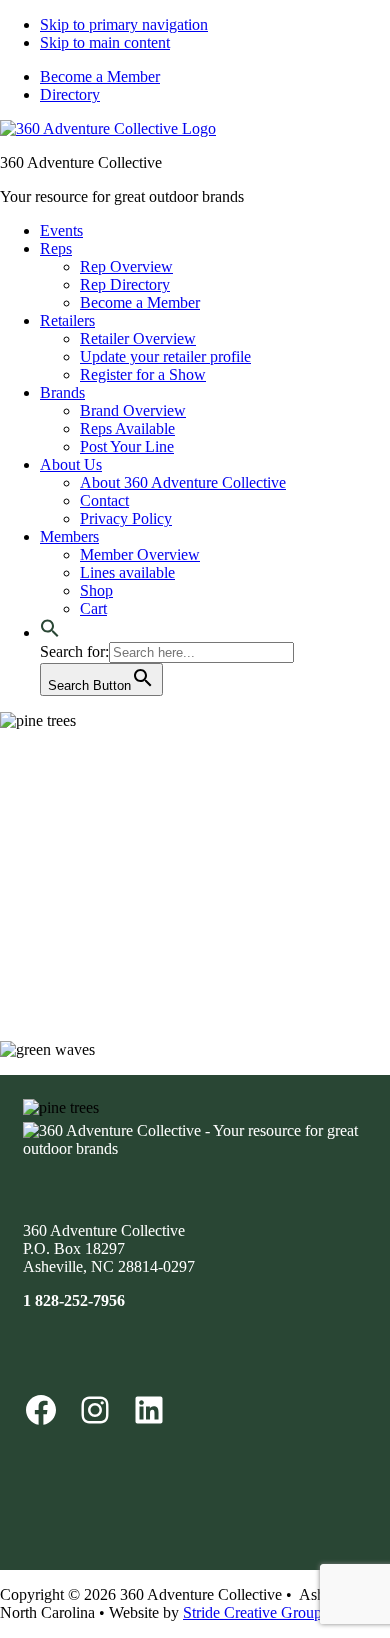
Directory (70, 94)
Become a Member (100, 76)
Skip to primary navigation (124, 24)
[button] (50, 632)
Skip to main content (105, 42)
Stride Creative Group (252, 1612)
